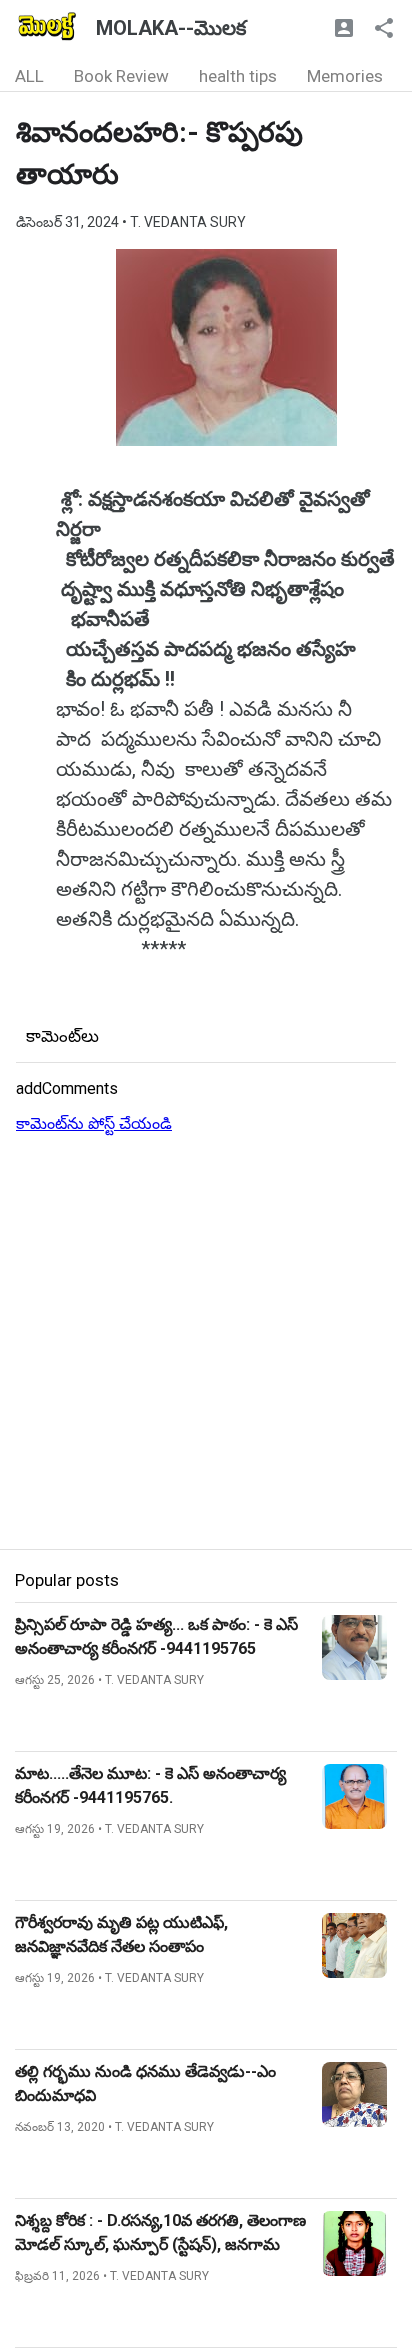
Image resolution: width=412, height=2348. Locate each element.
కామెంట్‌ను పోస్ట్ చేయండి (94, 1123)
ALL (29, 76)
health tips (238, 76)
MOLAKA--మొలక (171, 28)
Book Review (121, 76)
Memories (345, 76)
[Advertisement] (206, 1343)
